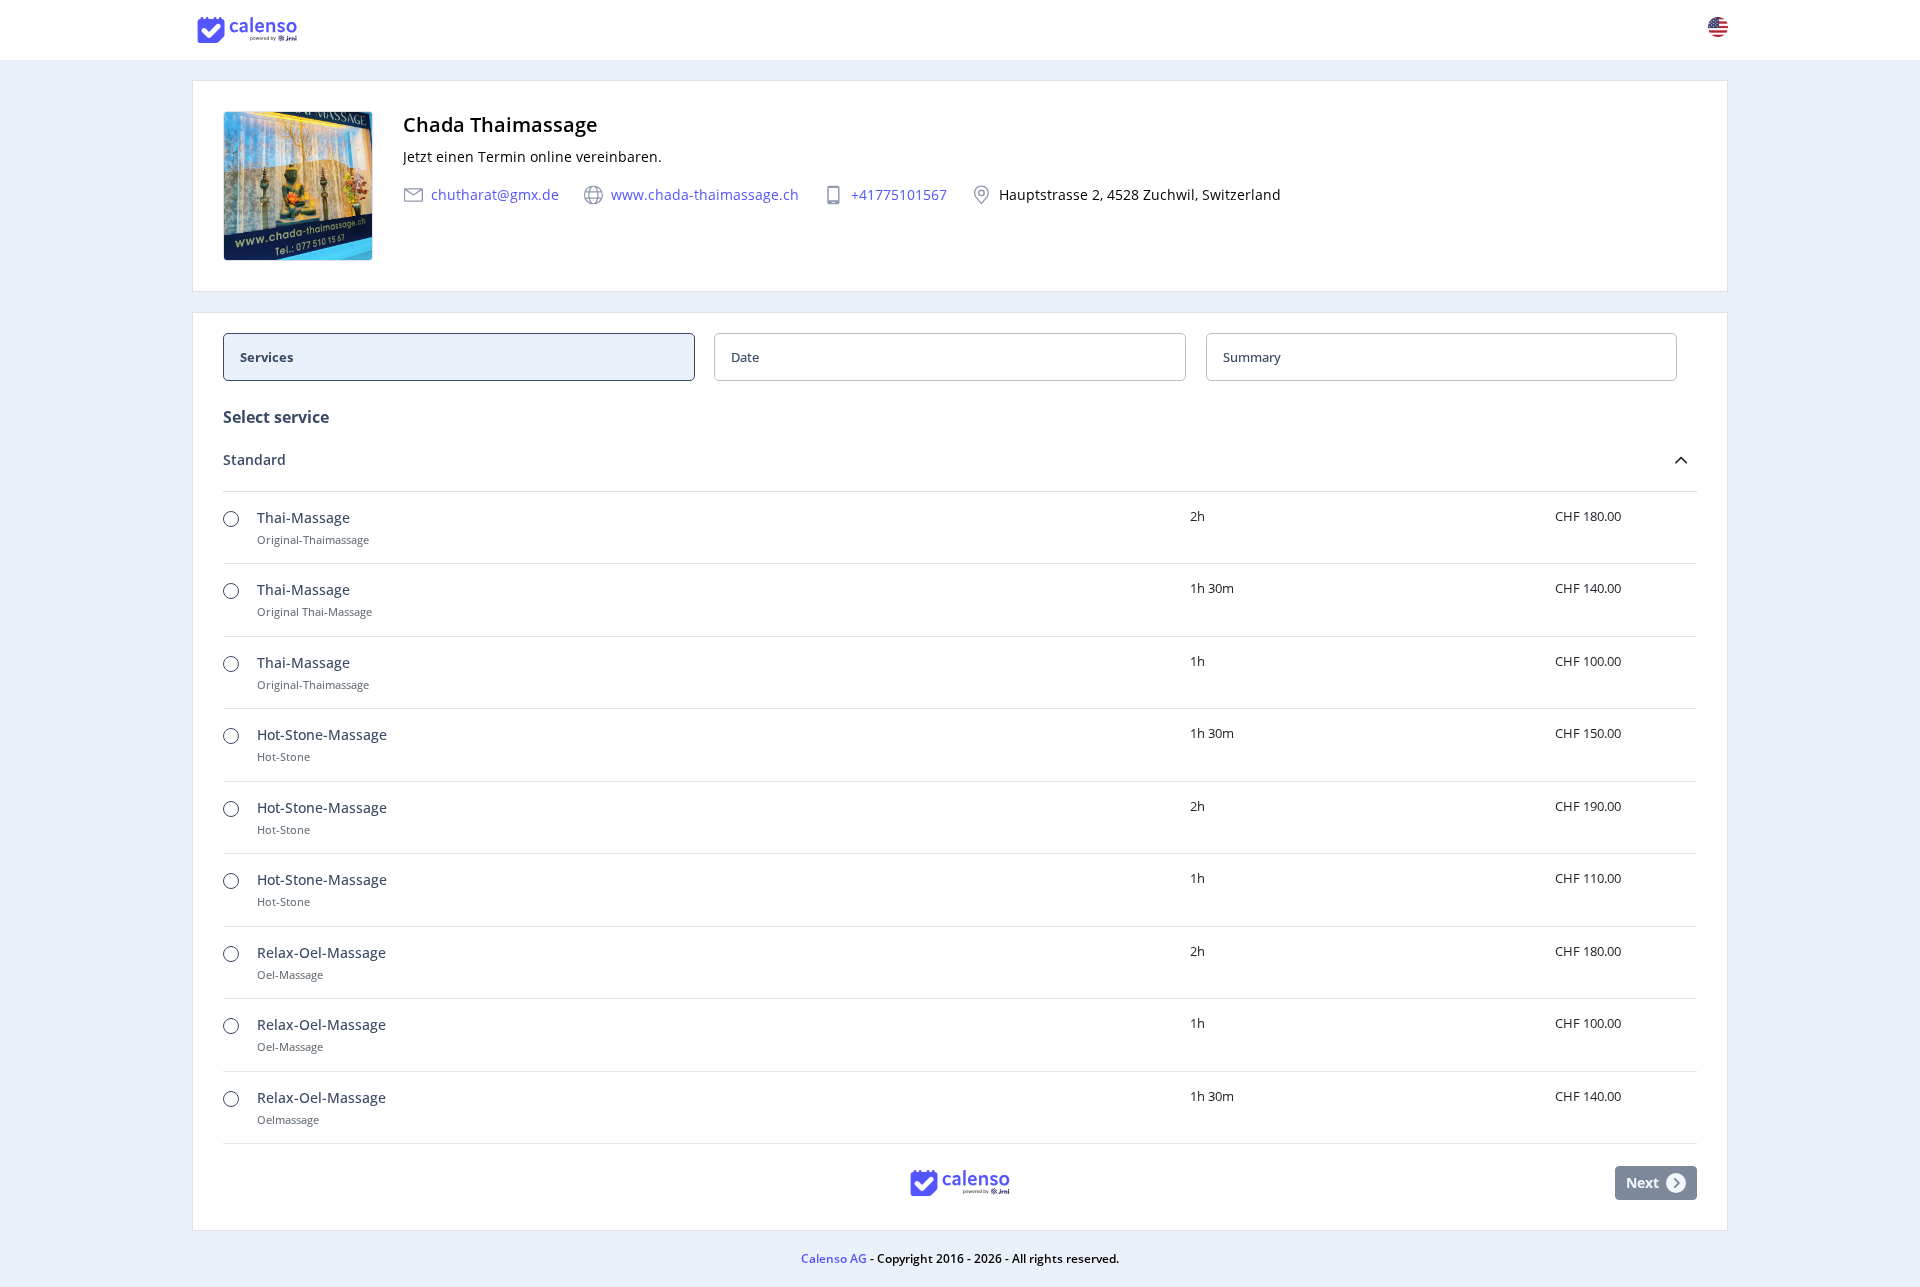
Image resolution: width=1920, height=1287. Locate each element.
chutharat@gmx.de (495, 194)
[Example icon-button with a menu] (1718, 27)
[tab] (468, 357)
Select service (276, 417)
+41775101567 (899, 194)
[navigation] (960, 357)
